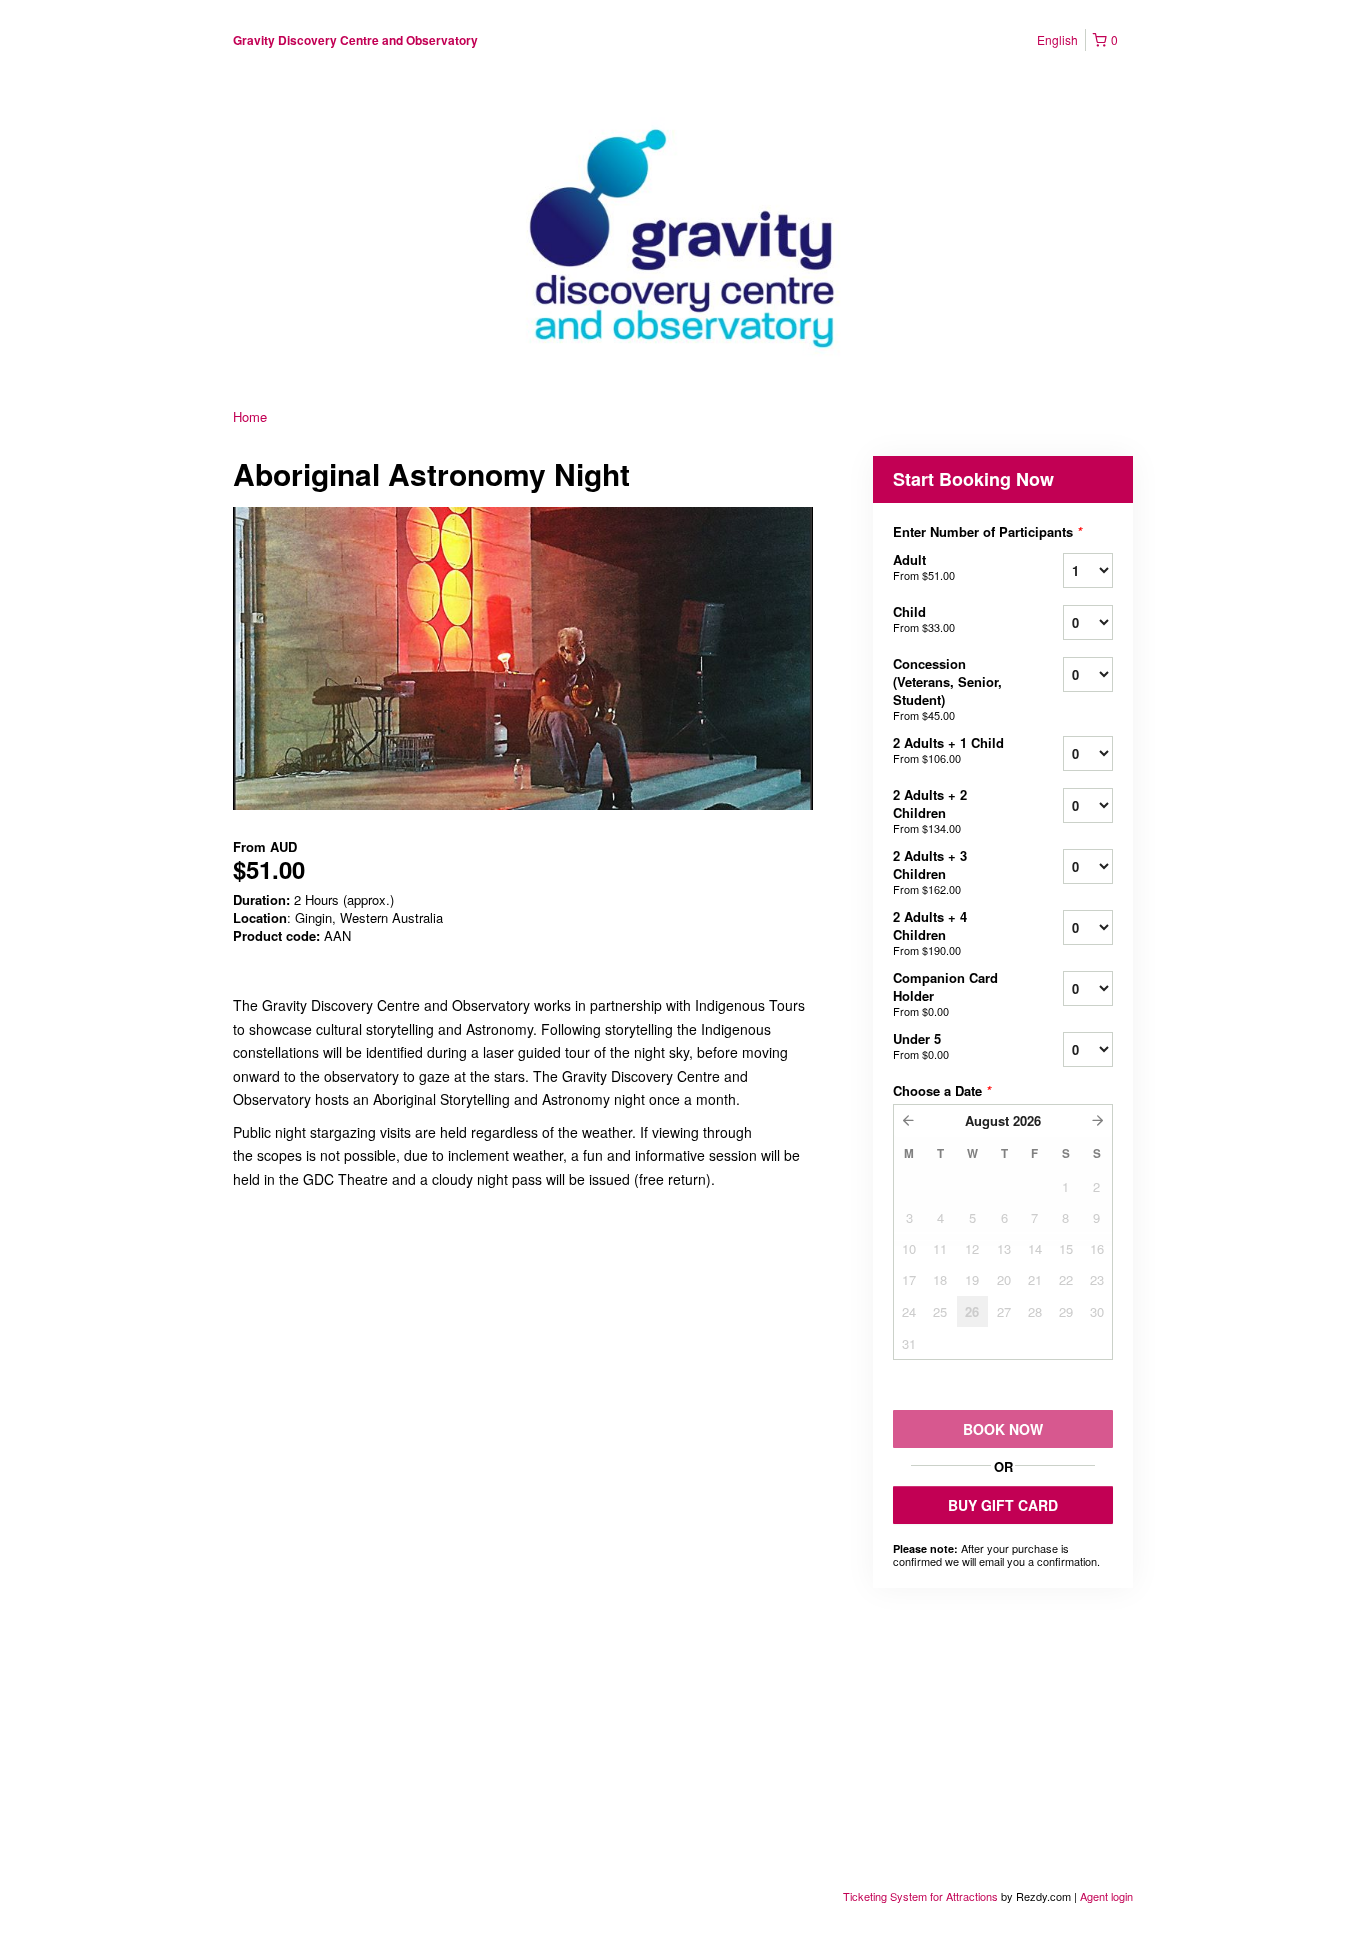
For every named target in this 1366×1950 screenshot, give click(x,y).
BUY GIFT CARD (1003, 1505)
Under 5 (921, 1045)
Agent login (1106, 1896)
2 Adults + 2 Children (930, 810)
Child (924, 618)
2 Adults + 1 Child (948, 749)
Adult (924, 566)
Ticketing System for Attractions (922, 1896)
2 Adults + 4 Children (930, 932)
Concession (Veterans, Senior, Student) (947, 688)
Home (250, 416)
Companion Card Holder (945, 993)
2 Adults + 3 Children (930, 871)
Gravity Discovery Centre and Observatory (355, 40)
